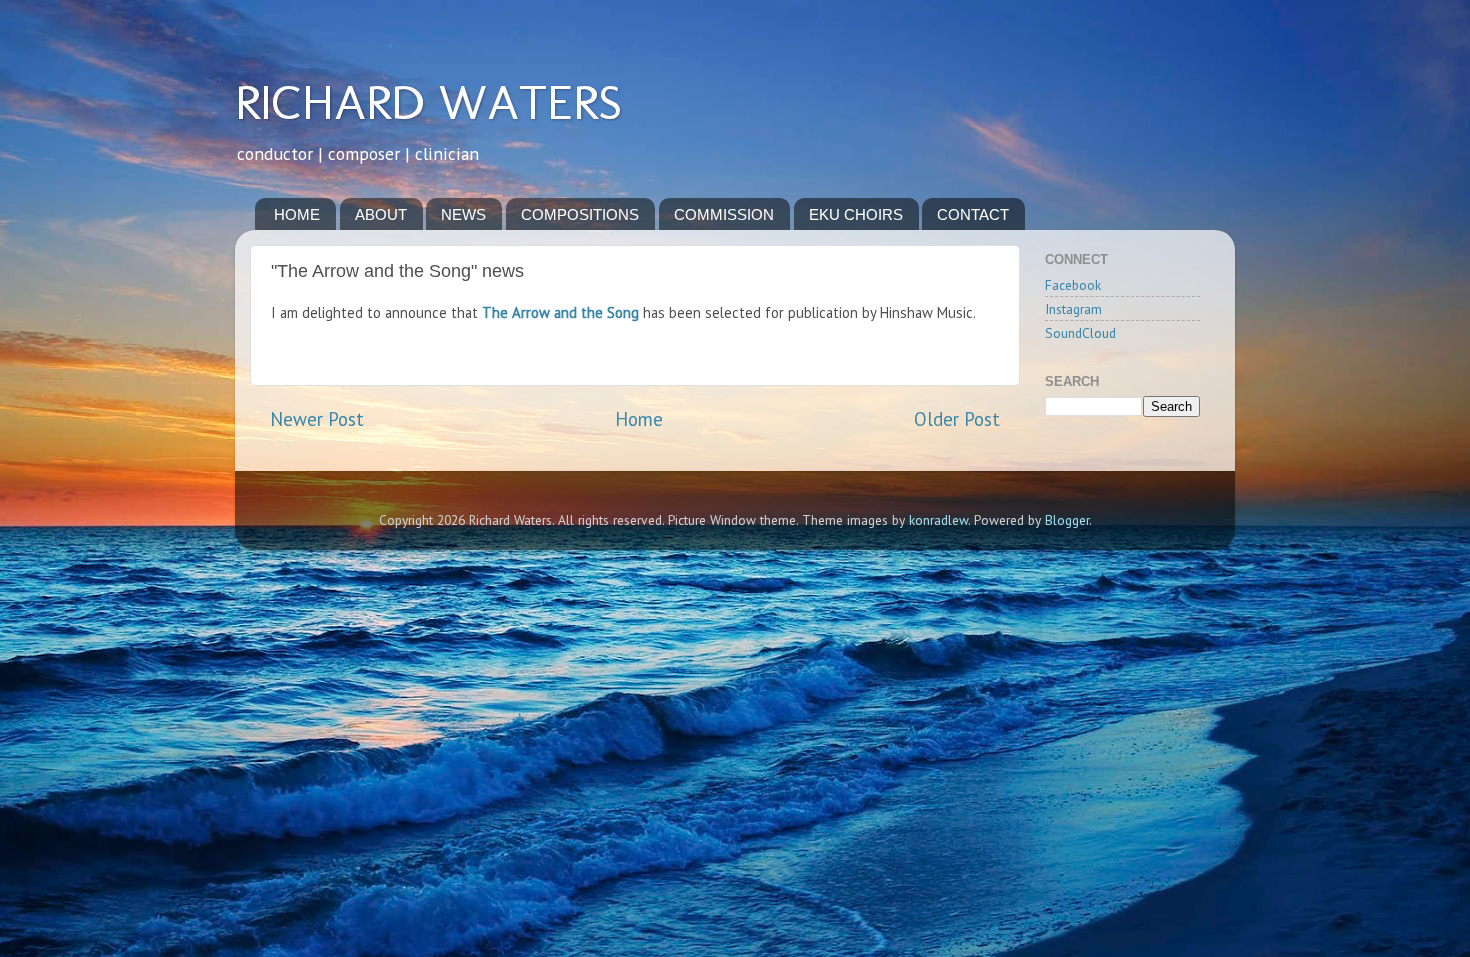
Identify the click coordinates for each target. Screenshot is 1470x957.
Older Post (957, 419)
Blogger (1067, 520)
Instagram (1073, 309)
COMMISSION (724, 214)
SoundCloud (1080, 333)
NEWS (463, 214)
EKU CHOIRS (856, 214)
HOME (297, 214)
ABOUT (381, 214)
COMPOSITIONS (580, 214)
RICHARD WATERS (428, 102)
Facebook (1073, 285)
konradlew (938, 520)
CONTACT (973, 214)
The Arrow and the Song (560, 312)
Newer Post (317, 419)
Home (639, 419)
